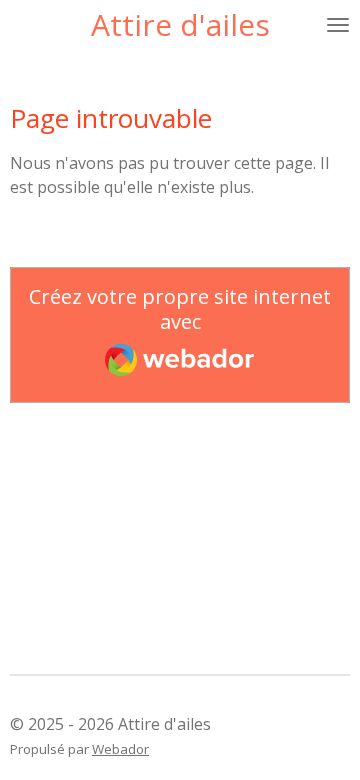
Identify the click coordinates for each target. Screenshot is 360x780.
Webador (120, 749)
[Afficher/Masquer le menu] (338, 25)
